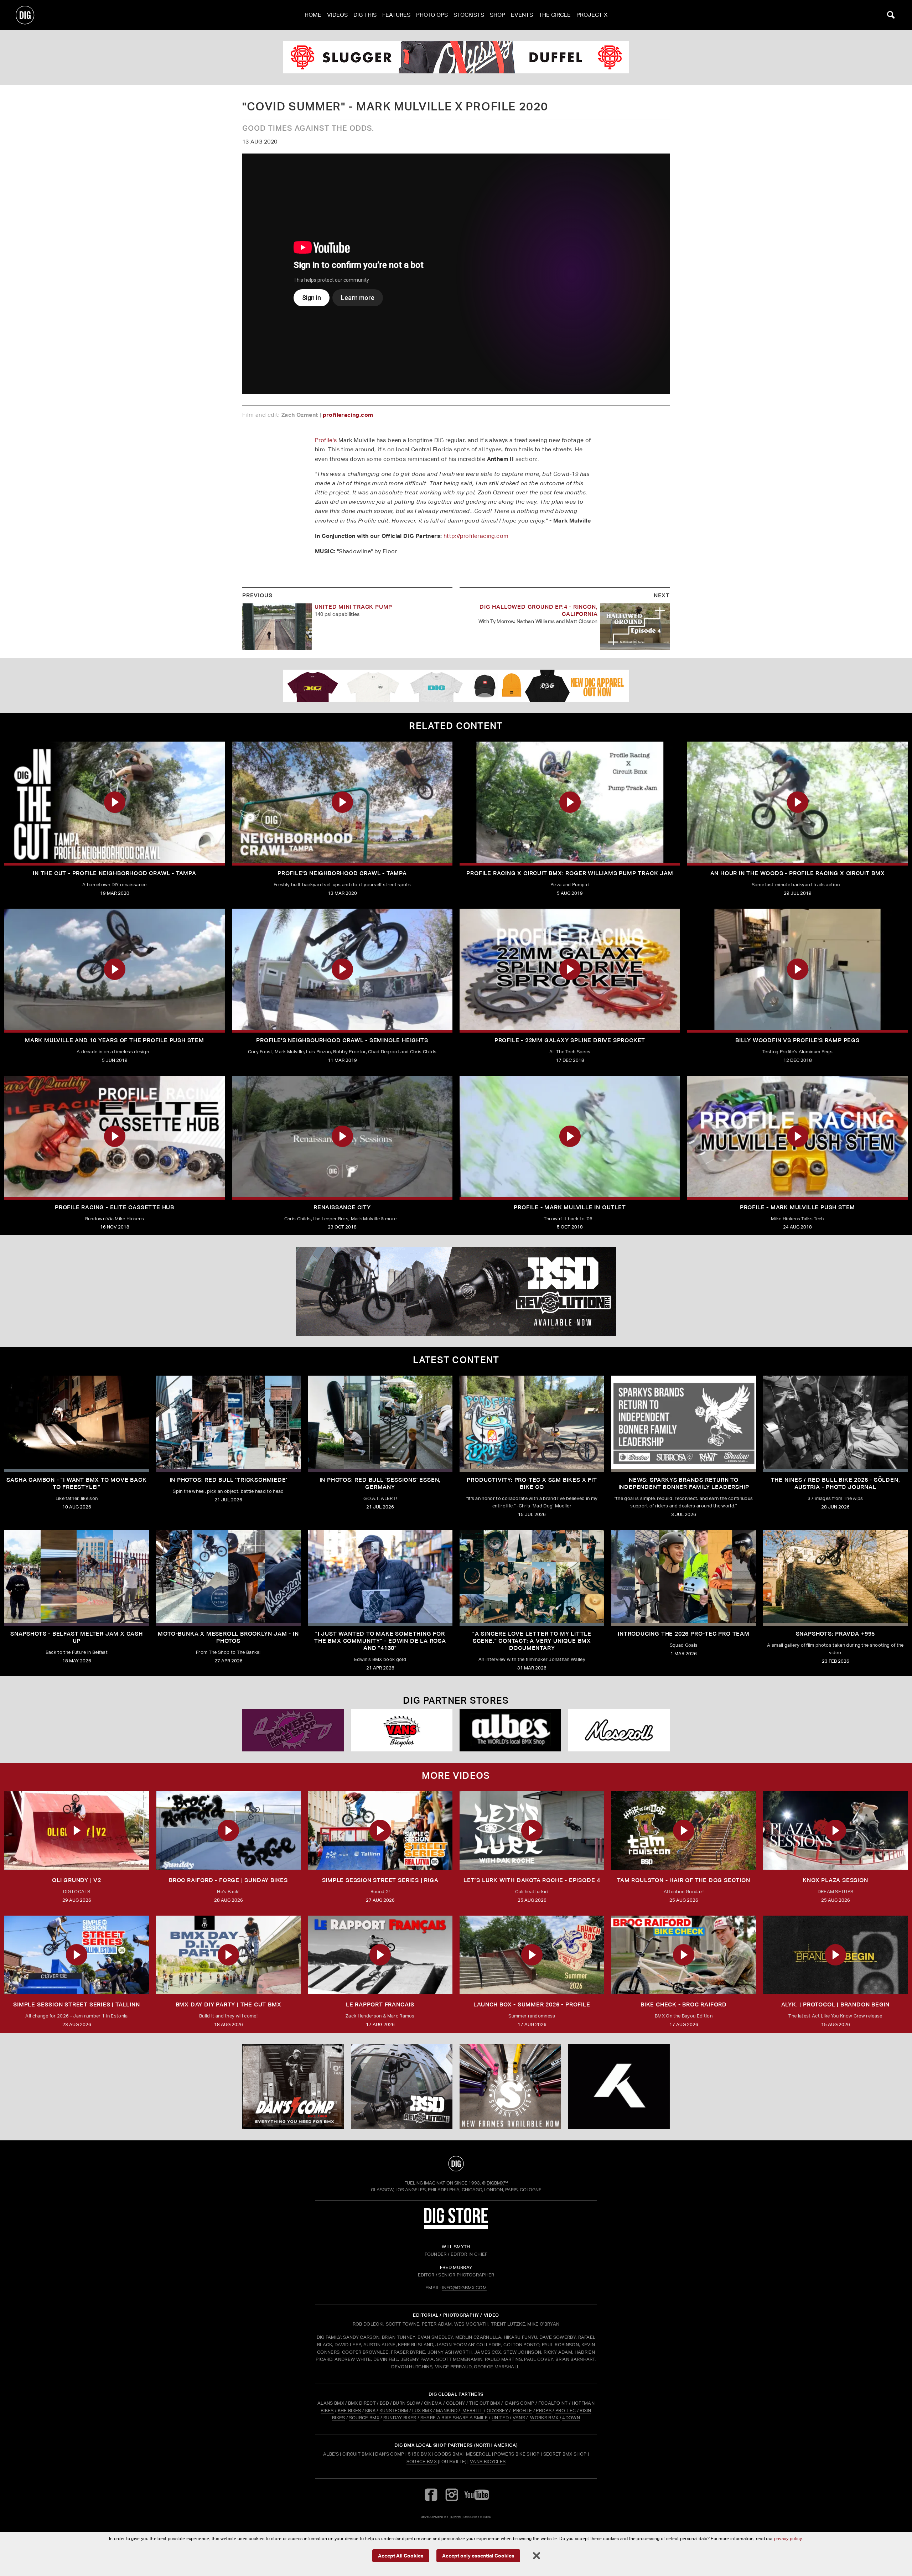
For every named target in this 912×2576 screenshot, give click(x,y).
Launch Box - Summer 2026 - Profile (532, 2004)
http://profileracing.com (476, 536)
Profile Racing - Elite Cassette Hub (115, 1207)
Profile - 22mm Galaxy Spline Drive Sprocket (570, 1040)
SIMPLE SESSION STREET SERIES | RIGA (380, 1880)
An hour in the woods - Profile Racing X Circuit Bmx (798, 873)
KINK (370, 2411)
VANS (519, 2418)
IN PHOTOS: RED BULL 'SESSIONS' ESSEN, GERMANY (380, 1483)
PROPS (544, 2411)
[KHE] (456, 1291)
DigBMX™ (497, 2183)
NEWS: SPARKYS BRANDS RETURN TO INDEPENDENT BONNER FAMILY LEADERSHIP (684, 1483)
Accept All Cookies (401, 2555)
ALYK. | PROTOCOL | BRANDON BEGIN (836, 2004)
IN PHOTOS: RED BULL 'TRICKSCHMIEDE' (229, 1480)
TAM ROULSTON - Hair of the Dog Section (683, 1880)
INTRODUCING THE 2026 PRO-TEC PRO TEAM (684, 1634)
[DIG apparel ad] (456, 686)
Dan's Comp (390, 2454)
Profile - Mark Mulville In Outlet (570, 1207)
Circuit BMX (357, 2454)
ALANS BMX (331, 2403)
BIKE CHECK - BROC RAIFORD (684, 2004)
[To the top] (456, 2164)
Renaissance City (342, 1207)
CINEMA (433, 2403)
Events (522, 15)
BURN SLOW (406, 2403)
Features (396, 15)
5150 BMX (419, 2454)
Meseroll (478, 2454)
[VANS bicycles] (510, 1730)
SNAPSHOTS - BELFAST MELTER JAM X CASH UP (77, 1637)
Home (313, 15)
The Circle (555, 15)
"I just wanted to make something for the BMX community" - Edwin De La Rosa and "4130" (380, 1641)
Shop (498, 15)
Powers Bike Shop (517, 2454)
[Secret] (619, 1730)
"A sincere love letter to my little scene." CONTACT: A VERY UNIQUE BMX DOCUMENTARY (532, 1641)
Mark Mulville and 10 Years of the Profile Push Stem (115, 1040)
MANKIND (447, 2411)
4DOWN (571, 2418)
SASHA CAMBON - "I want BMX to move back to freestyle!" (76, 1483)
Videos (337, 15)
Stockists (469, 15)
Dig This (365, 15)
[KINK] (456, 57)
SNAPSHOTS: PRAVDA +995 (836, 1634)
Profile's (326, 440)
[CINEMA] (510, 2087)
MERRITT (473, 2411)
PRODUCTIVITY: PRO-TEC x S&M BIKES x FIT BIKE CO (532, 1483)
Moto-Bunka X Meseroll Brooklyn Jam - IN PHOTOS (228, 1637)
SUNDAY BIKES (400, 2418)
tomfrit (456, 2517)
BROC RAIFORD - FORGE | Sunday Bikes (228, 1880)
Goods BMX (448, 2454)
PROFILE (522, 2411)
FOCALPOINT (553, 2403)
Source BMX (422, 2461)
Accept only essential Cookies (478, 2555)
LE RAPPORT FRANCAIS (380, 2004)
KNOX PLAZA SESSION (835, 1880)
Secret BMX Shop (565, 2454)
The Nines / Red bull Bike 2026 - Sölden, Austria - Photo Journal (836, 1483)
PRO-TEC (566, 2411)
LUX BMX (422, 2411)
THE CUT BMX (485, 2403)
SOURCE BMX (364, 2418)
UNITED (500, 2418)
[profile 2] (619, 2087)
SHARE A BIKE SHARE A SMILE (454, 2418)
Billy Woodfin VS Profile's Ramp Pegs (797, 1040)
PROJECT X (592, 15)
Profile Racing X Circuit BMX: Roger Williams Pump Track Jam (570, 873)
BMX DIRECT (362, 2403)
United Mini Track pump (354, 607)
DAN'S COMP (520, 2403)
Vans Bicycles (488, 2461)
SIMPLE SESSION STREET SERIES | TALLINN (76, 2004)
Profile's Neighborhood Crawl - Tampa (342, 873)
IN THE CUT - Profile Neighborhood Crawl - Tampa (115, 873)
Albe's (331, 2454)
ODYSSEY (497, 2411)
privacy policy (788, 2538)
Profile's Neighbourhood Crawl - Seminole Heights (342, 1040)
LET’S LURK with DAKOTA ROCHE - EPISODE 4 (532, 1880)
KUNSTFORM (394, 2411)
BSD (384, 2403)
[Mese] (293, 1730)
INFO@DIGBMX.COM (464, 2288)
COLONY (456, 2403)
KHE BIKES (349, 2411)
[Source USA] (402, 1730)
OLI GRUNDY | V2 (77, 1880)
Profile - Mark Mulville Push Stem (797, 1207)
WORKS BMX (545, 2418)
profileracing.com (348, 415)
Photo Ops (432, 15)
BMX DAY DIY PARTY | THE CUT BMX (229, 2004)
